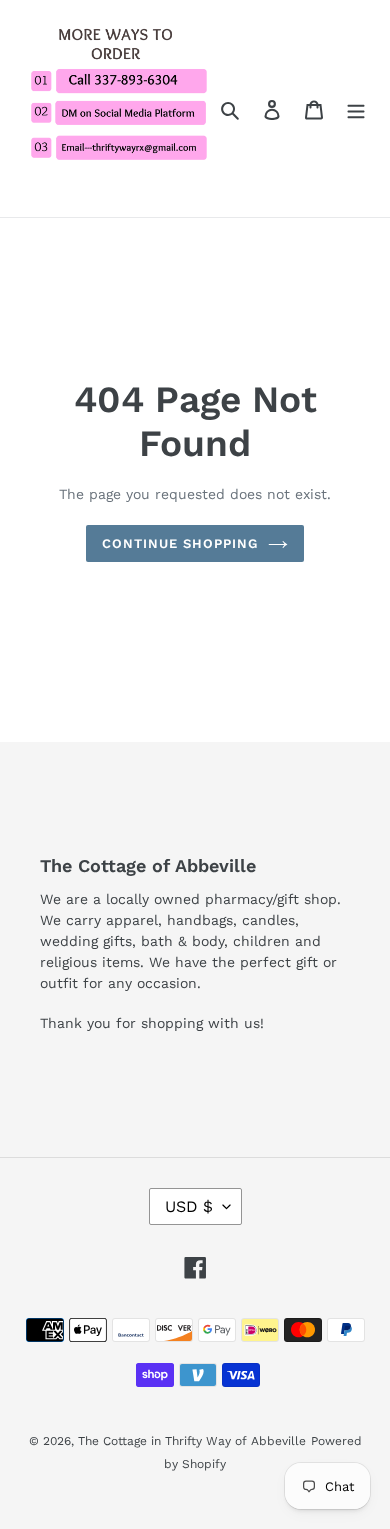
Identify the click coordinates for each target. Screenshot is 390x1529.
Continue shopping (180, 543)
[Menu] (356, 108)
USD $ (189, 1206)
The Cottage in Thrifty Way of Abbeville (192, 1441)
